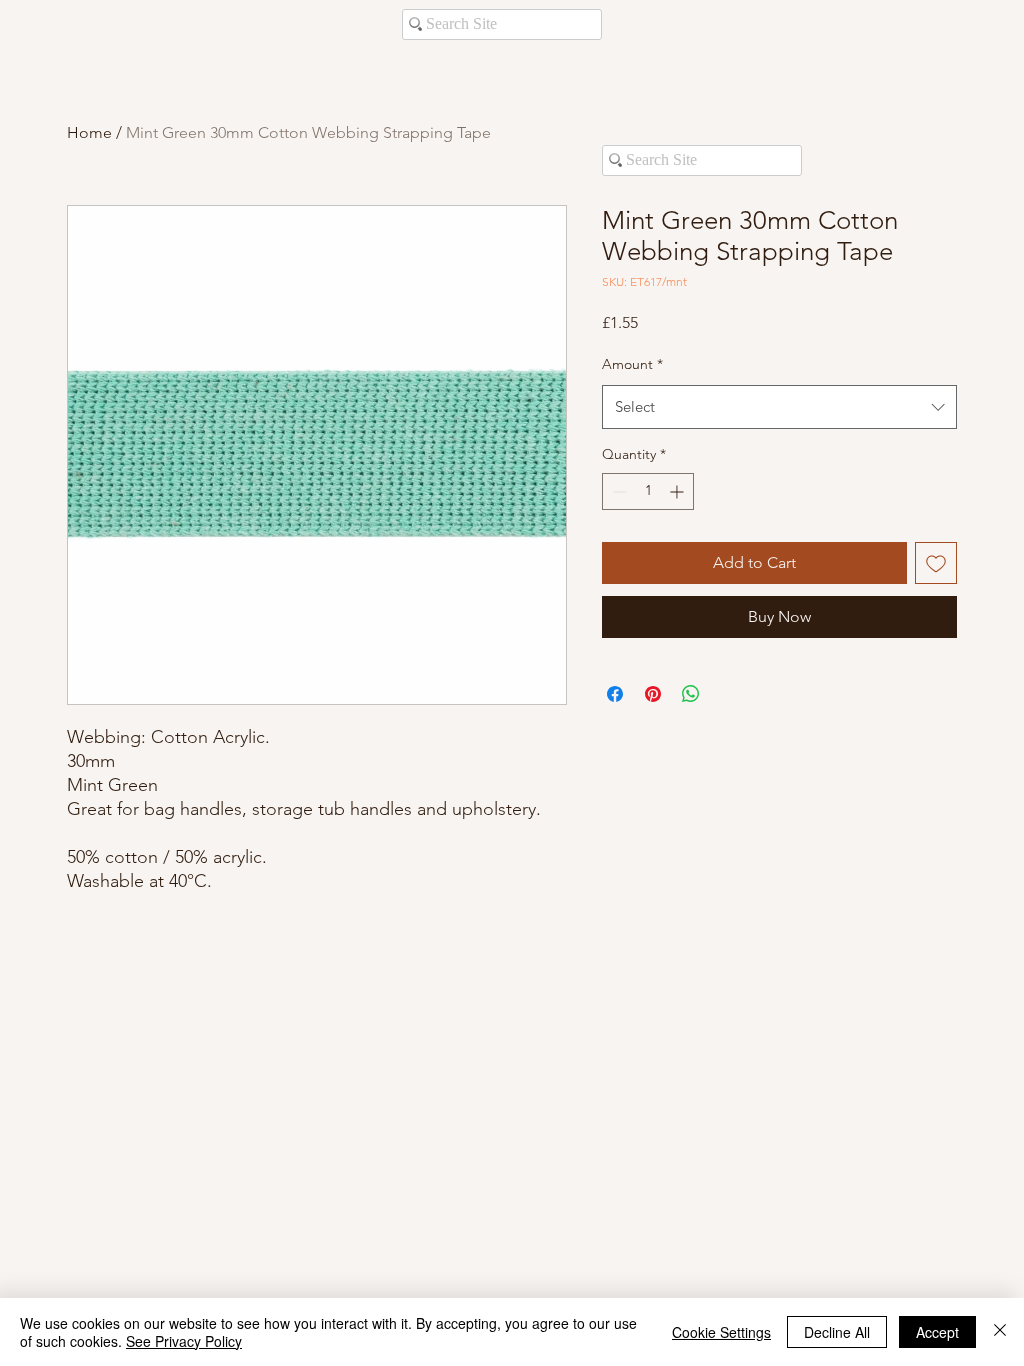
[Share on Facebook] (615, 694)
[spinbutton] (648, 491)
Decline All (837, 1332)
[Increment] (678, 491)
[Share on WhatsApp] (691, 694)
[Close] (1000, 1332)
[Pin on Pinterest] (653, 694)
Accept (937, 1332)
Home (89, 132)
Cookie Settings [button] (721, 1332)
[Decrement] (617, 491)
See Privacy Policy (184, 1341)
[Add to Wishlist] (936, 563)
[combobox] (779, 407)
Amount (632, 364)
